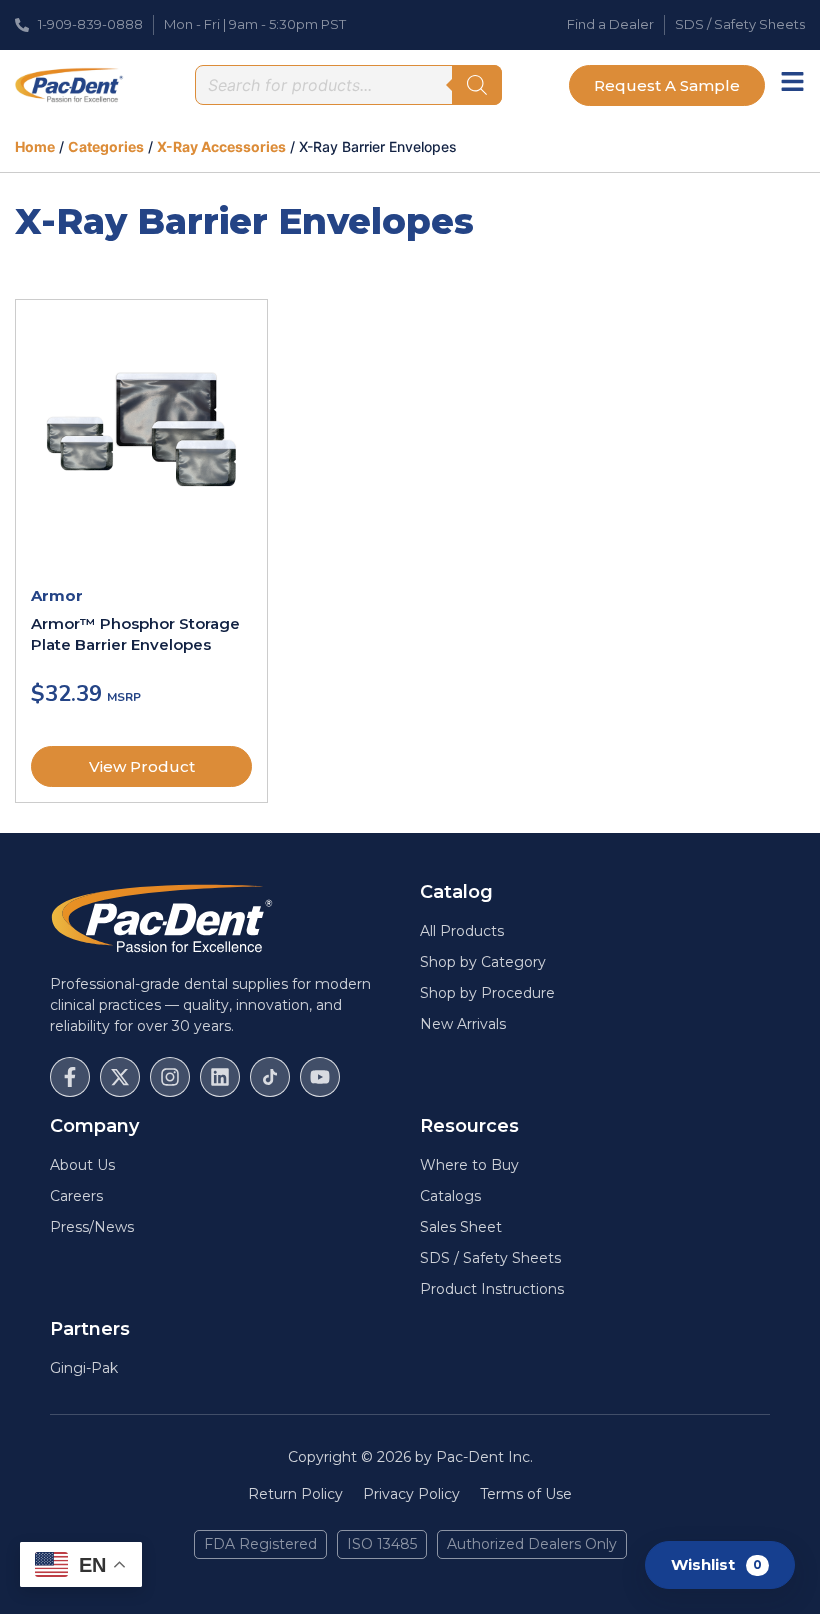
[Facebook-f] (70, 1077)
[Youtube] (320, 1077)
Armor (57, 595)
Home (35, 146)
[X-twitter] (120, 1077)
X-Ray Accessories (221, 146)
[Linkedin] (220, 1077)
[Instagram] (170, 1077)
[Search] (477, 85)
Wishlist (716, 1563)
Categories (106, 146)
